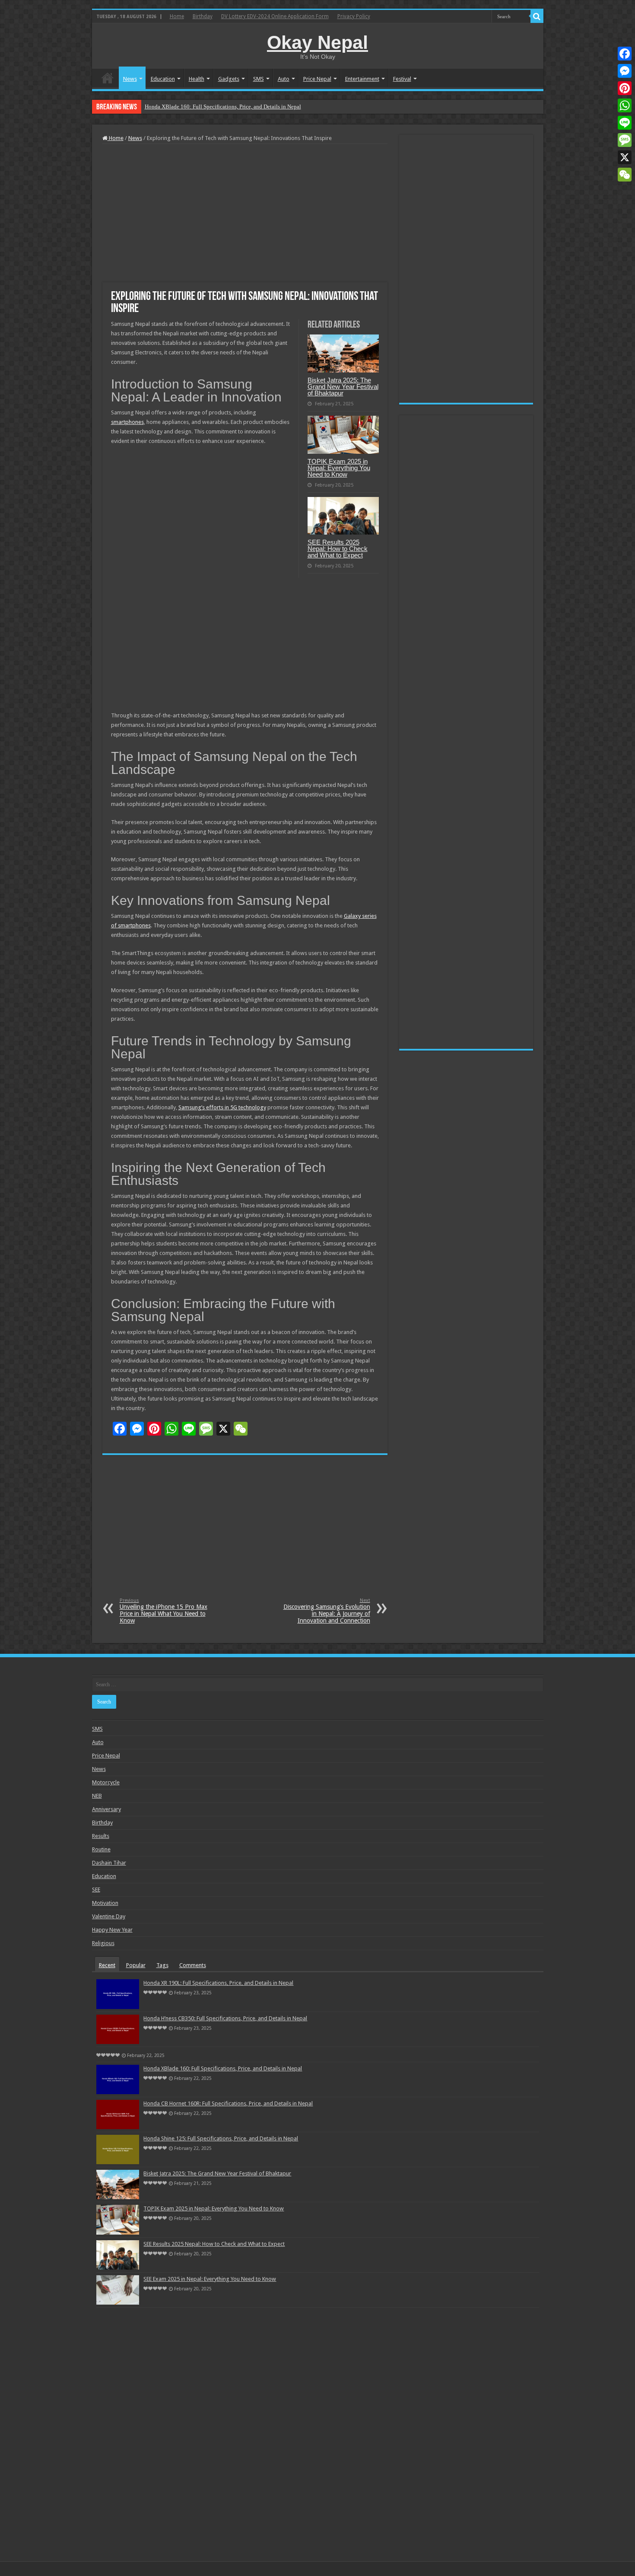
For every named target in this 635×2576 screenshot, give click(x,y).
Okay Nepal (317, 42)
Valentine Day (109, 1916)
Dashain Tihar (109, 1863)
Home (177, 16)
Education (163, 79)
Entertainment (362, 79)
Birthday (203, 16)
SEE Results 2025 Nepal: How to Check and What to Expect (338, 549)
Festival (402, 79)
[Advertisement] (245, 213)
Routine (101, 1849)
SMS (259, 79)
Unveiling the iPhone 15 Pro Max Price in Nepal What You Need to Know (164, 1611)
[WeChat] (625, 175)
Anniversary (106, 1809)
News (130, 79)
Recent (107, 1965)
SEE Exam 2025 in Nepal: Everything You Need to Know (210, 2279)
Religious (103, 1943)
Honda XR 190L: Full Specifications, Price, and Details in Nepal (218, 1983)
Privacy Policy (354, 16)
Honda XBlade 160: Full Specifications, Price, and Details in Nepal (223, 2068)
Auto (284, 79)
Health (197, 79)
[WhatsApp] (625, 105)
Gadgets (229, 79)
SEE (96, 1890)
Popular (136, 1965)
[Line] (625, 123)
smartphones (127, 422)
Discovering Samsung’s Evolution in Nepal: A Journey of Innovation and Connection (327, 1611)
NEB (97, 1796)
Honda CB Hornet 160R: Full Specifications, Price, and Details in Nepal (229, 107)
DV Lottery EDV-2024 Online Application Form (275, 16)
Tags (162, 1965)
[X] (625, 157)
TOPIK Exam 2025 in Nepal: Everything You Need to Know (339, 468)
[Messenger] (625, 71)
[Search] (537, 16)
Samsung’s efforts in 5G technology (222, 1107)
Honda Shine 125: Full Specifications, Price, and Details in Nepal (221, 2138)
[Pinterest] (625, 88)
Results (101, 1836)
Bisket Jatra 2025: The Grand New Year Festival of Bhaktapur (343, 387)
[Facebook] (625, 54)
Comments (193, 1965)
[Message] (625, 140)
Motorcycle (106, 1782)
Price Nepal (317, 79)
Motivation (105, 1903)
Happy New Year (112, 1930)
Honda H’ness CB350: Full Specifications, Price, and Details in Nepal (225, 2018)
